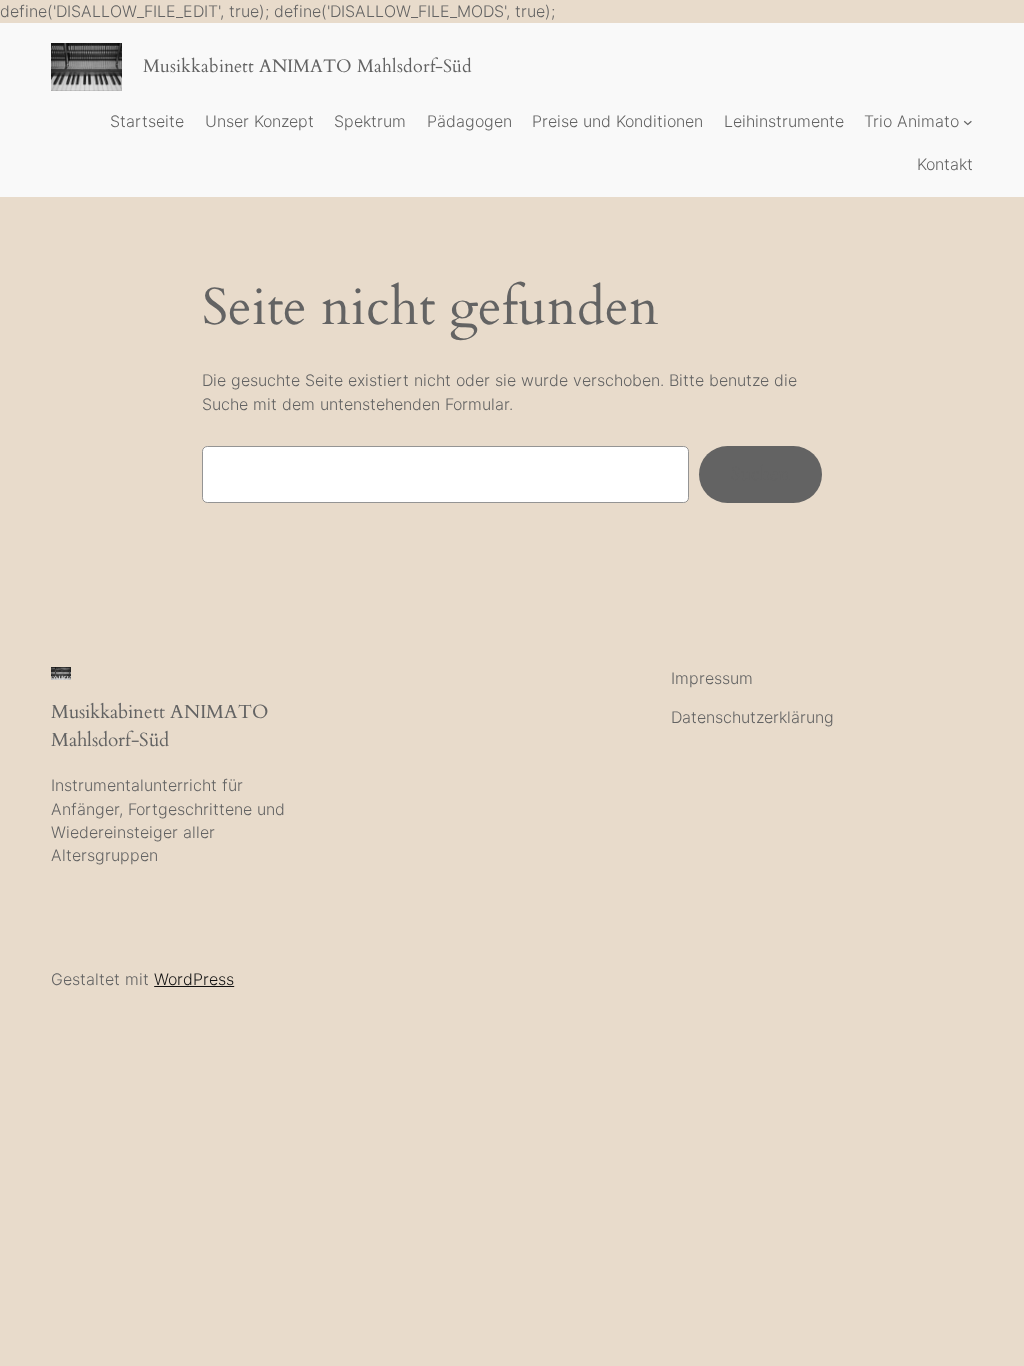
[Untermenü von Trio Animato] (968, 122)
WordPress (194, 979)
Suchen (760, 474)
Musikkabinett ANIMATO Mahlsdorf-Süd (307, 66)
